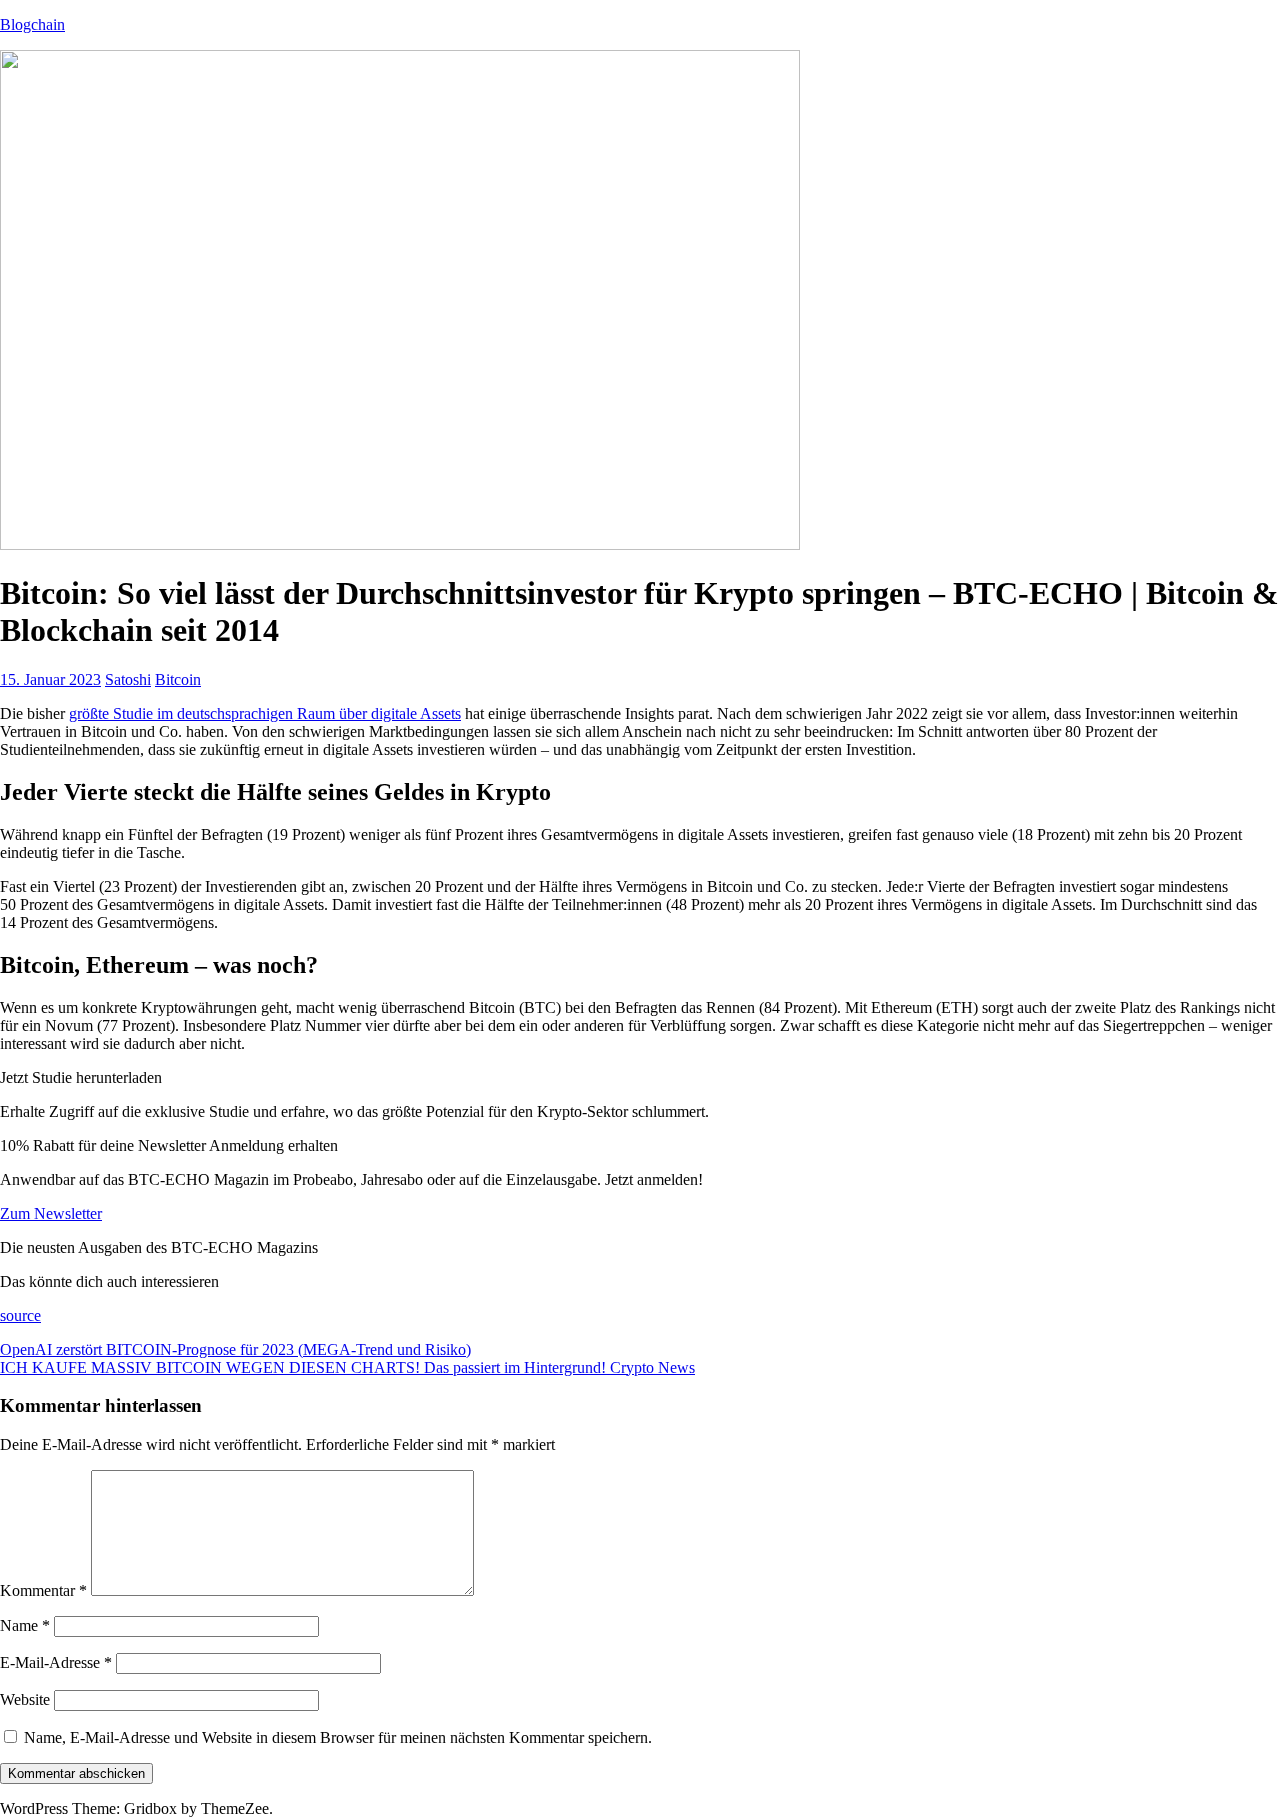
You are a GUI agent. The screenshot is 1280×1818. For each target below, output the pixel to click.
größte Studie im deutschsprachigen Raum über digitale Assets (265, 713)
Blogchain (32, 24)
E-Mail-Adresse (56, 1662)
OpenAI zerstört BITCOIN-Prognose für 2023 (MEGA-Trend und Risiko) (235, 1349)
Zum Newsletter (51, 1213)
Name (25, 1625)
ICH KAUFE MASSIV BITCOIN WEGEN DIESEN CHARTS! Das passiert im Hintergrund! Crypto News (347, 1367)
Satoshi (128, 679)
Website (25, 1699)
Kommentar (43, 1590)
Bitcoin (178, 679)
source (20, 1315)
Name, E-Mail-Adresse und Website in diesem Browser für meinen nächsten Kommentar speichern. (338, 1737)
